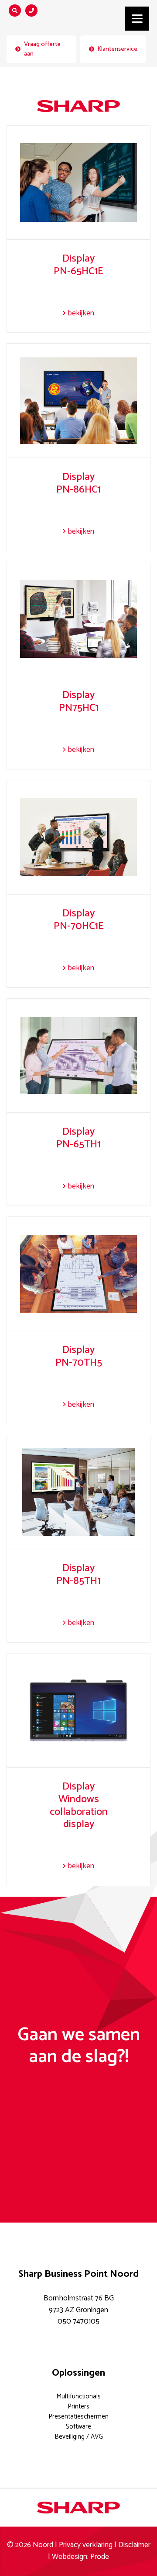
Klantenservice (117, 49)
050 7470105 (78, 2322)
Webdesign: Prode (80, 2557)
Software (78, 2427)
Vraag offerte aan (42, 49)
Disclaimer (134, 2545)
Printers (78, 2406)
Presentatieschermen (78, 2417)
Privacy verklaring (86, 2545)
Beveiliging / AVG (79, 2437)
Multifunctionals (78, 2396)
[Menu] (137, 19)
